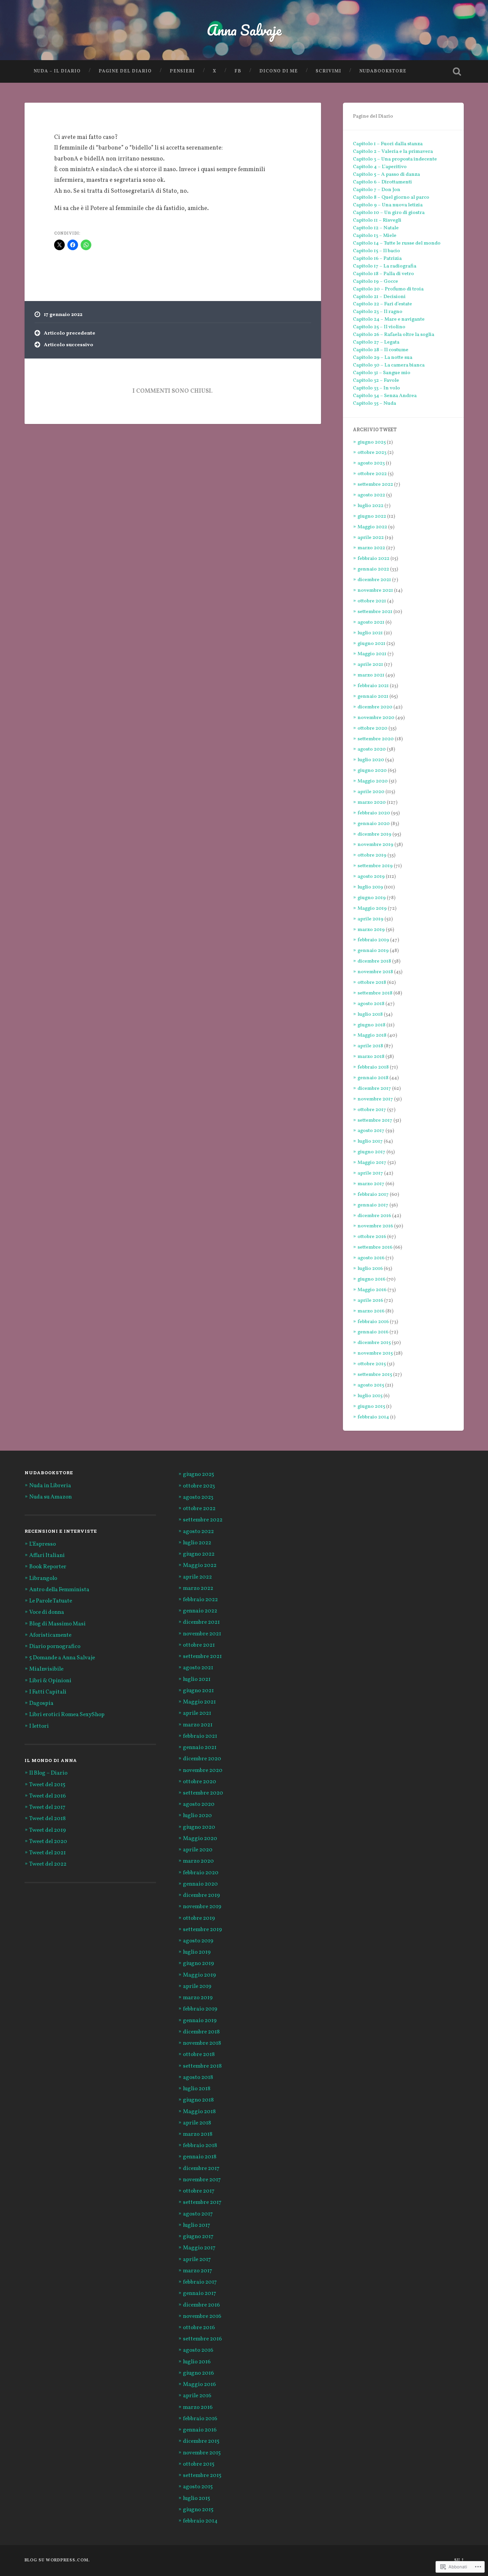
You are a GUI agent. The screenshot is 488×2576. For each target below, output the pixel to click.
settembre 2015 (375, 1375)
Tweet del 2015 (47, 1785)
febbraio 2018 (373, 1067)
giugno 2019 (372, 898)
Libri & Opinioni (50, 1681)
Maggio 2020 (373, 781)
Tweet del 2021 (47, 1853)
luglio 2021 (370, 633)
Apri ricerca (457, 71)
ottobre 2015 (372, 1364)
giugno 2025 (372, 442)
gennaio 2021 (373, 696)
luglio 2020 (371, 760)
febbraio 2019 (373, 940)
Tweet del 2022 (48, 1864)
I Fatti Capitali (48, 1692)
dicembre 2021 (374, 580)
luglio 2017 (370, 1141)
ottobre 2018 (372, 982)
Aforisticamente (50, 1635)
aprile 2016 (370, 1300)
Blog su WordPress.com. (57, 2560)
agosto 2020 (372, 749)
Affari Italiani (47, 1556)
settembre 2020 (376, 739)
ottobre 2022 (372, 474)
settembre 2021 (375, 612)
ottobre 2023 (372, 453)
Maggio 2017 (372, 1163)
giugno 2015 (371, 1406)
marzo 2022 (371, 548)
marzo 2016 (371, 1311)
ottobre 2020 (372, 728)
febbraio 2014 (373, 1417)
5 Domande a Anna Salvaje (62, 1658)
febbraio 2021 (373, 686)
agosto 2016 (371, 1258)
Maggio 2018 (372, 1035)
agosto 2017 (371, 1131)
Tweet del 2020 (48, 1842)
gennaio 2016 (373, 1332)
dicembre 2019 (374, 834)
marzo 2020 (372, 802)
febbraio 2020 (374, 813)
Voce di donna (47, 1612)
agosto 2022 (371, 495)
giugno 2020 (372, 771)
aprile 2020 (371, 792)
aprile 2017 (370, 1173)
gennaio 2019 (373, 951)
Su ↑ (459, 2560)
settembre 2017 (375, 1120)
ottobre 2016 (372, 1237)
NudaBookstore (383, 71)
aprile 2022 (371, 538)
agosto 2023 (371, 463)
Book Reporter (48, 1567)
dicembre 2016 (374, 1216)
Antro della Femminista (59, 1590)
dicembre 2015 (374, 1343)
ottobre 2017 (372, 1110)
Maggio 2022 (372, 527)
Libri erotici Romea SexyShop (67, 1715)
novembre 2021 (375, 590)
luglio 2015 (370, 1396)
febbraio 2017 (373, 1194)
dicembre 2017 (374, 1088)
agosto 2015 (371, 1385)
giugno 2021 (371, 644)
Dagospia (41, 1703)
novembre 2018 (375, 972)
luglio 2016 (370, 1269)
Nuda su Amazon (50, 1497)
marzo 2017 (371, 1184)
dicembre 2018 (374, 961)
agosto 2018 (371, 1004)
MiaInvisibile (46, 1669)
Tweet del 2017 (47, 1807)
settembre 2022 (375, 484)
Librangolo (43, 1579)
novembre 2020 (376, 718)
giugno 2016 (371, 1279)
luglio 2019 (370, 887)
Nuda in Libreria (50, 1486)
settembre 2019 (375, 866)
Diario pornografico (55, 1647)
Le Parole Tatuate (51, 1601)
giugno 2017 (371, 1152)
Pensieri (182, 71)
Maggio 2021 (372, 654)
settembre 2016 (375, 1247)
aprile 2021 (370, 665)
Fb (238, 71)
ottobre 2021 (372, 601)
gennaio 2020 (374, 824)
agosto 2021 (371, 622)
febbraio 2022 (373, 559)
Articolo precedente (70, 333)
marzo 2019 (371, 930)
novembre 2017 (375, 1099)
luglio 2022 (370, 506)
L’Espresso (42, 1544)
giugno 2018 (371, 1025)
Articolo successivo (69, 345)
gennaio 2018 (373, 1078)
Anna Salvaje (244, 30)
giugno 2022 (372, 516)
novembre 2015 (375, 1353)
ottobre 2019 (372, 855)
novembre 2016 (375, 1226)
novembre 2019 (375, 845)
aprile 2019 (370, 919)
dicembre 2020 (375, 707)
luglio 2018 (370, 1014)
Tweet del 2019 (47, 1830)
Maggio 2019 (372, 908)
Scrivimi (328, 71)
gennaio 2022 (373, 569)
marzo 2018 (371, 1057)
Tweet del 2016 (47, 1796)
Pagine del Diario (125, 71)
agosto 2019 (371, 876)
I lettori (39, 1726)
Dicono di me (279, 71)
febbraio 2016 (373, 1322)
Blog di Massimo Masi (57, 1624)
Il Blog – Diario (48, 1773)
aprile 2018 (370, 1046)
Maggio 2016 (372, 1290)
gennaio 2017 (373, 1205)
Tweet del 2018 (47, 1819)
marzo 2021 (371, 675)
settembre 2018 (375, 993)
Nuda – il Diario (57, 71)
